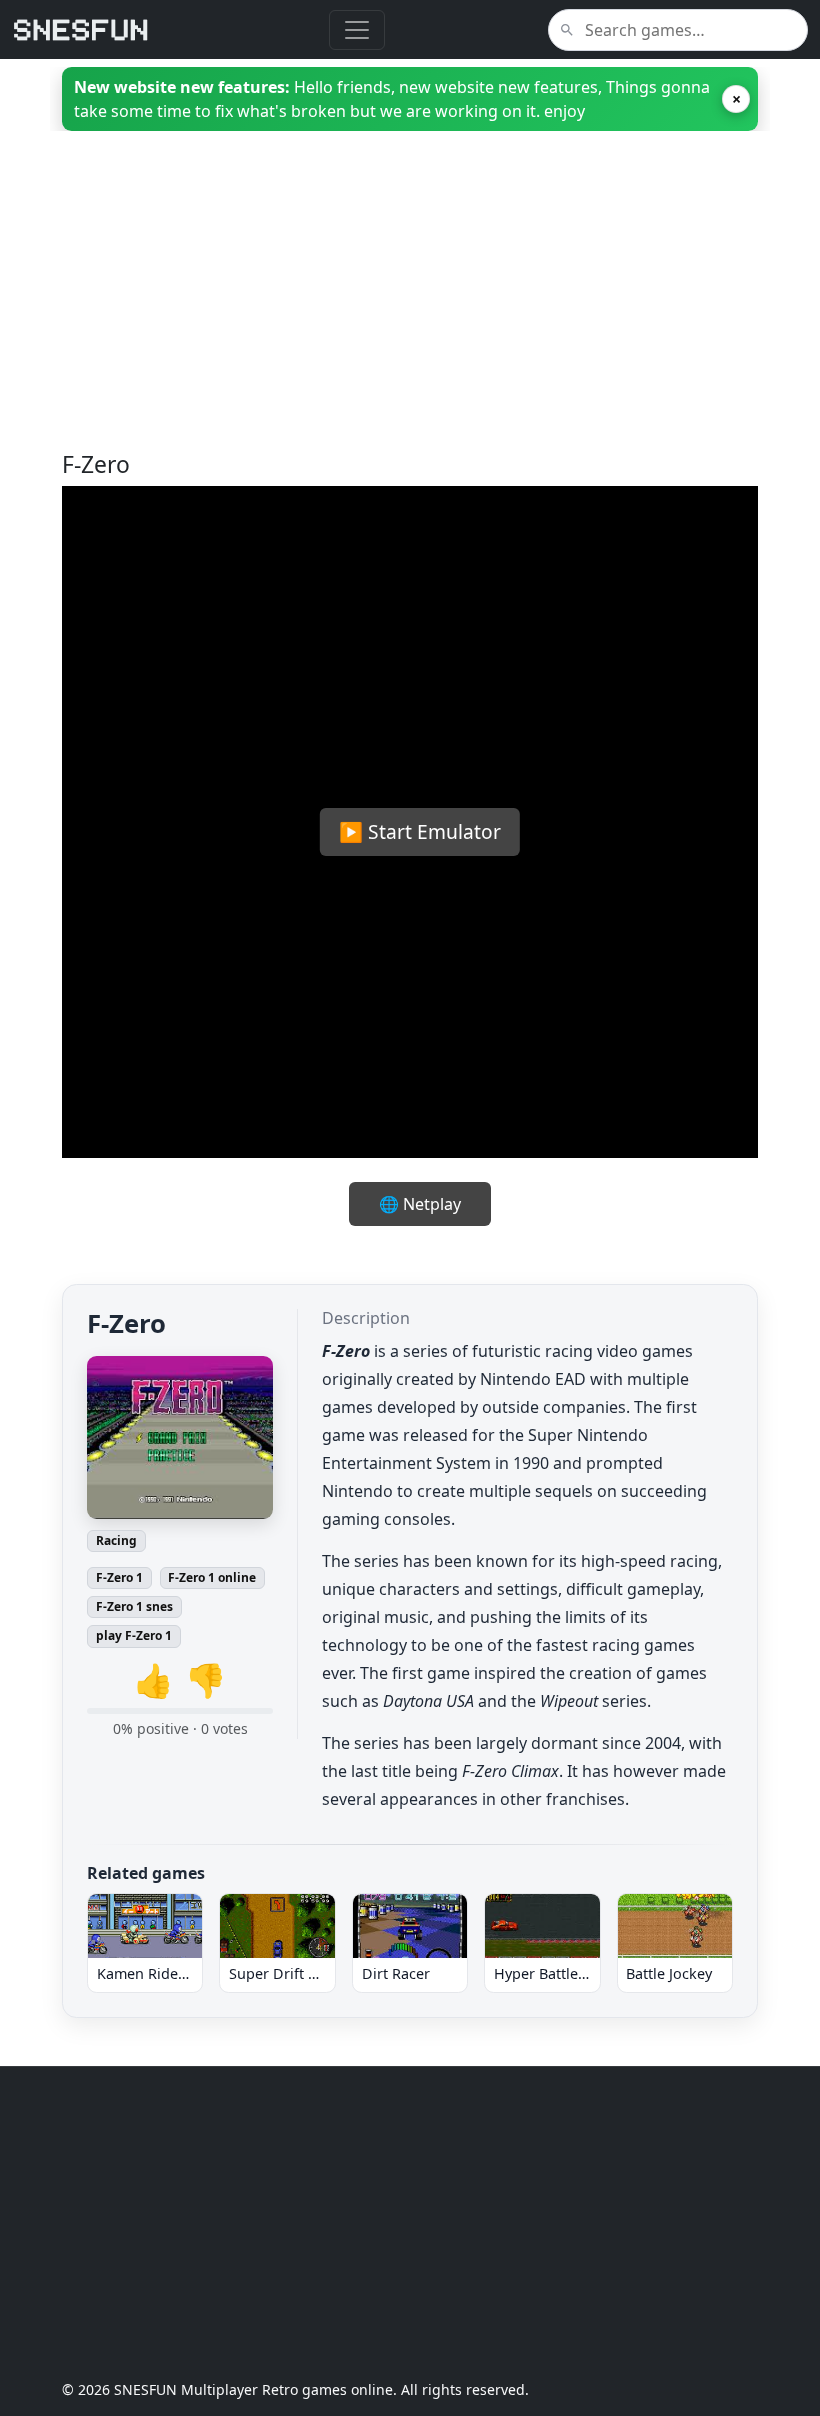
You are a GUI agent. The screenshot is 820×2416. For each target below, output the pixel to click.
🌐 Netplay (420, 1204)
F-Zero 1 (119, 1577)
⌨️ (485, 1122)
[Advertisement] (410, 311)
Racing (116, 1540)
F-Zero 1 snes (134, 1606)
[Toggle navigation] (357, 30)
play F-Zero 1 (134, 1635)
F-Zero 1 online (212, 1577)
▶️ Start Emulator (420, 831)
